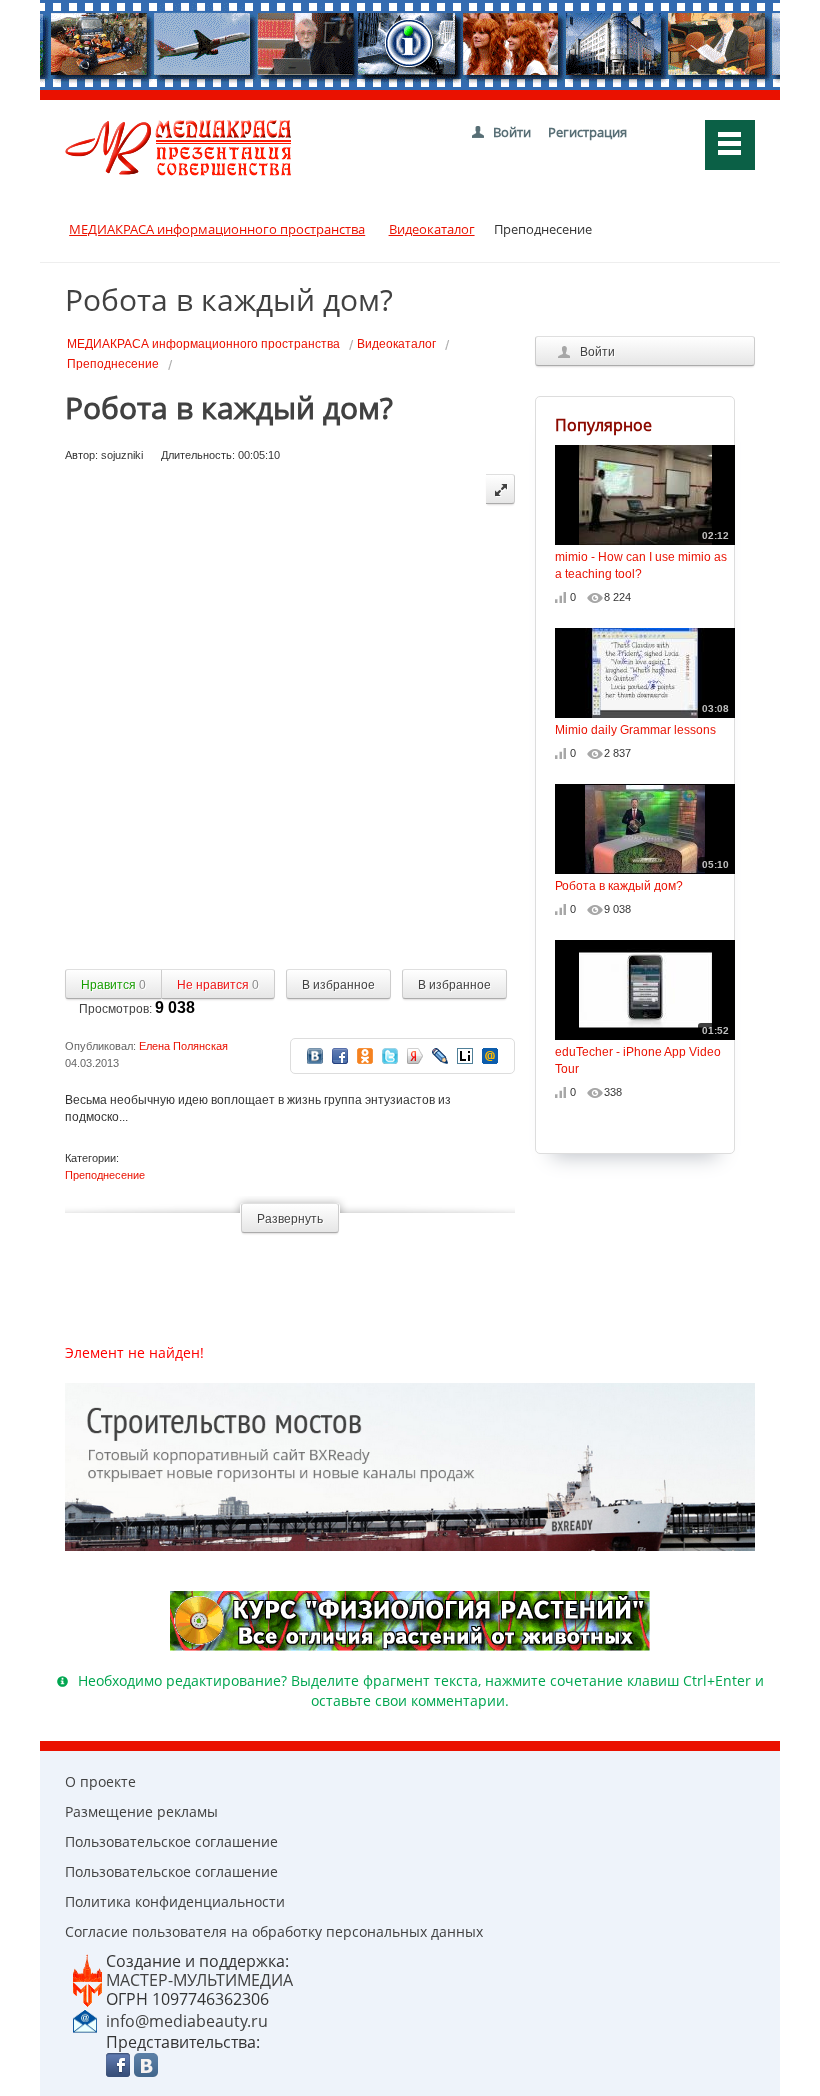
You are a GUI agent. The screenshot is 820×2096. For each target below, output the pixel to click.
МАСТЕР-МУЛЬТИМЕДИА (199, 1980)
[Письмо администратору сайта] (85, 2020)
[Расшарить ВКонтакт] (315, 1055)
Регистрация (587, 132)
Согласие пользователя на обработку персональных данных (274, 1931)
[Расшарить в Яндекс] (415, 1055)
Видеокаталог (396, 344)
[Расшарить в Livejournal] (440, 1055)
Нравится (113, 985)
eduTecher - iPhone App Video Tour (642, 1050)
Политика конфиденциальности (175, 1901)
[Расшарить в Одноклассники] (365, 1055)
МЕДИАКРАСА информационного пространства (203, 344)
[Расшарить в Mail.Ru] (490, 1055)
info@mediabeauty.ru (187, 2021)
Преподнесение (113, 364)
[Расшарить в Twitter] (390, 1055)
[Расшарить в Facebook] (340, 1055)
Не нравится (218, 985)
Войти (512, 132)
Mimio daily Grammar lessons (642, 720)
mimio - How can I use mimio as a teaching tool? (642, 555)
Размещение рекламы (141, 1811)
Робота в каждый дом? (642, 876)
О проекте (100, 1781)
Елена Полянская (183, 1046)
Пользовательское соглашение (171, 1841)
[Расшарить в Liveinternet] (465, 1055)
